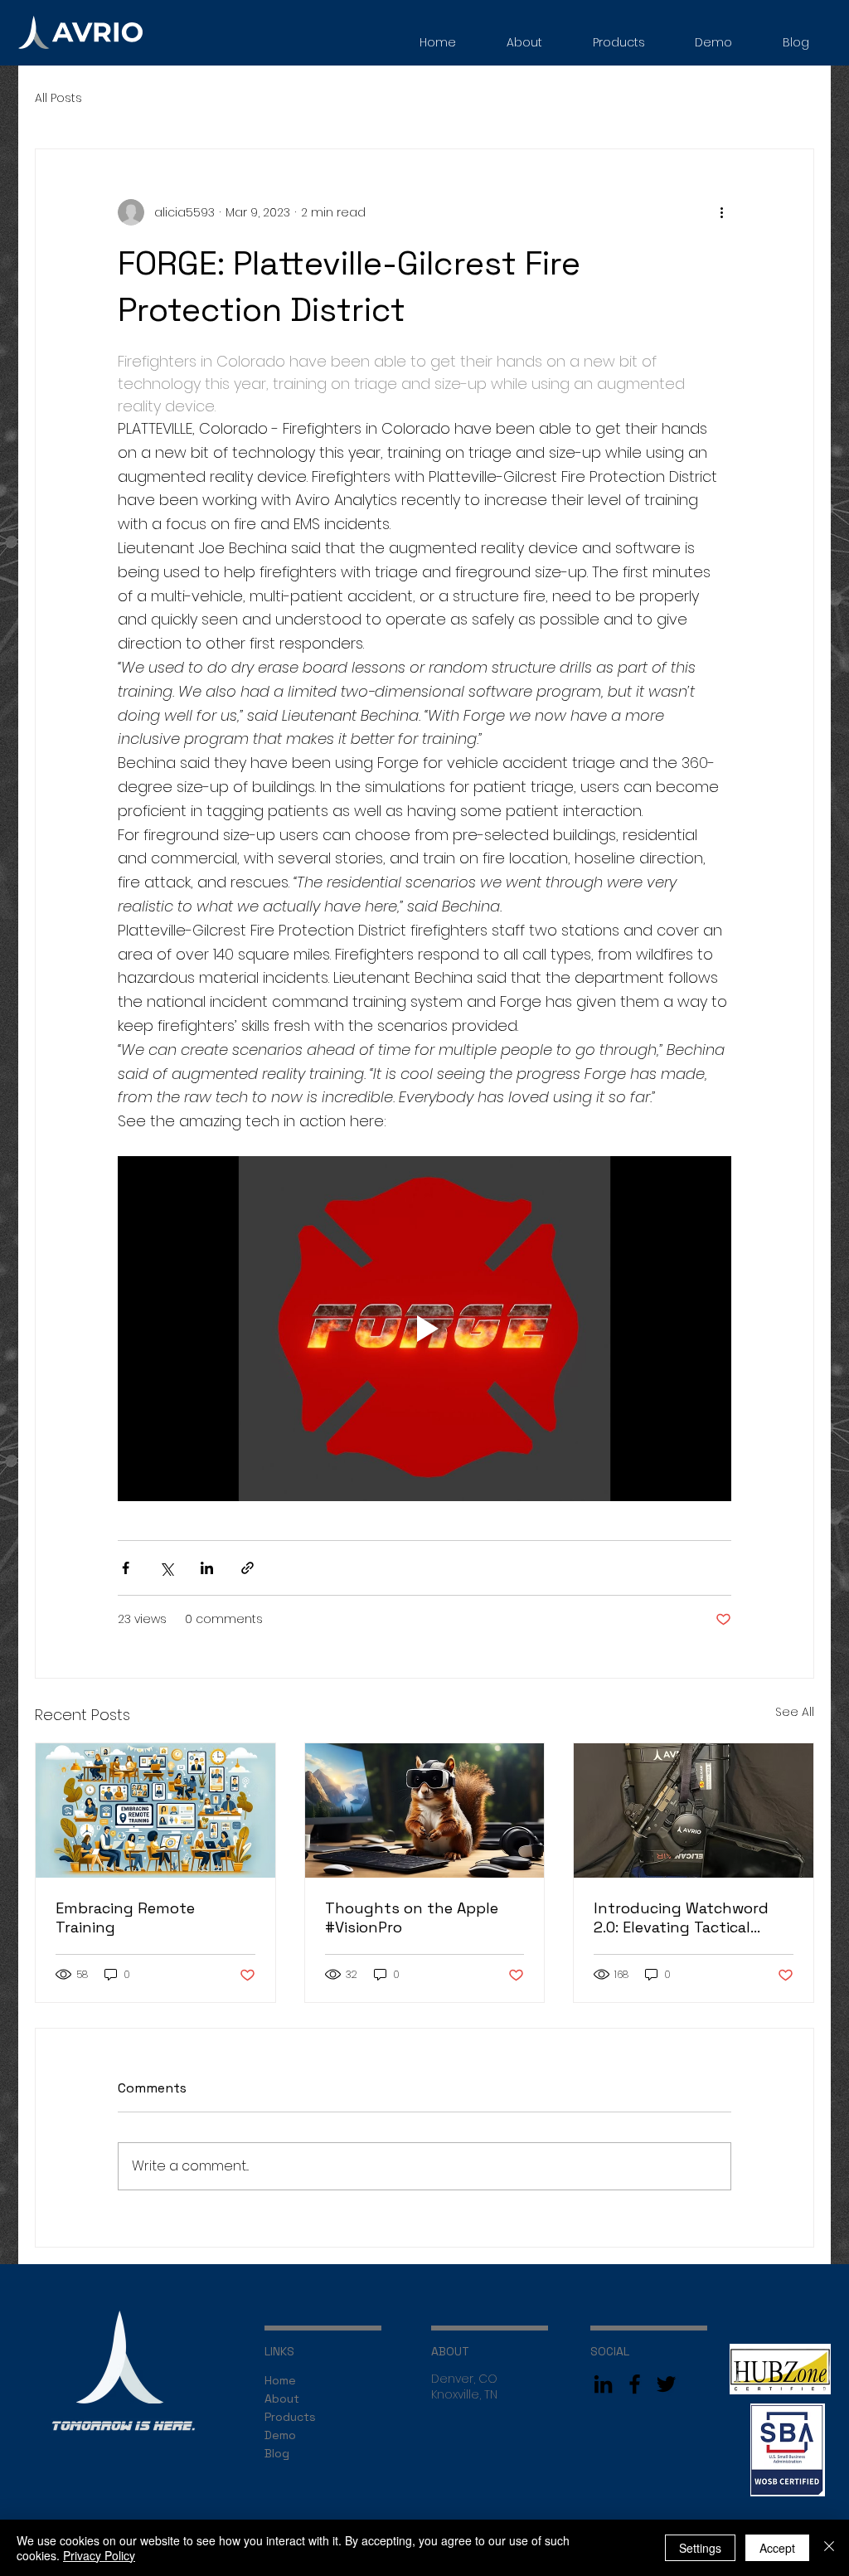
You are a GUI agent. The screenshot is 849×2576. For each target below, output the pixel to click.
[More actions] (721, 212)
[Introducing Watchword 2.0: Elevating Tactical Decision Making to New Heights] (694, 1810)
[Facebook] (635, 2384)
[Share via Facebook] (126, 1568)
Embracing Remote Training (125, 1917)
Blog (277, 2453)
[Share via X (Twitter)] (166, 1568)
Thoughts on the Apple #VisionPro (412, 1917)
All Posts (58, 98)
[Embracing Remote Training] (155, 1810)
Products (290, 2417)
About (282, 2399)
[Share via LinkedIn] (207, 1568)
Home (280, 2380)
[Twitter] (666, 2384)
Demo (280, 2435)
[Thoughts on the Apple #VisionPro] (425, 1810)
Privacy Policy (99, 2555)
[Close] (829, 2548)
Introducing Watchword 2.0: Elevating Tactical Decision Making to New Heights (681, 1917)
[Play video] (424, 1329)
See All (795, 1712)
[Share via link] (247, 1568)
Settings (700, 2548)
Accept (777, 2548)
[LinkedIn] (603, 2384)
